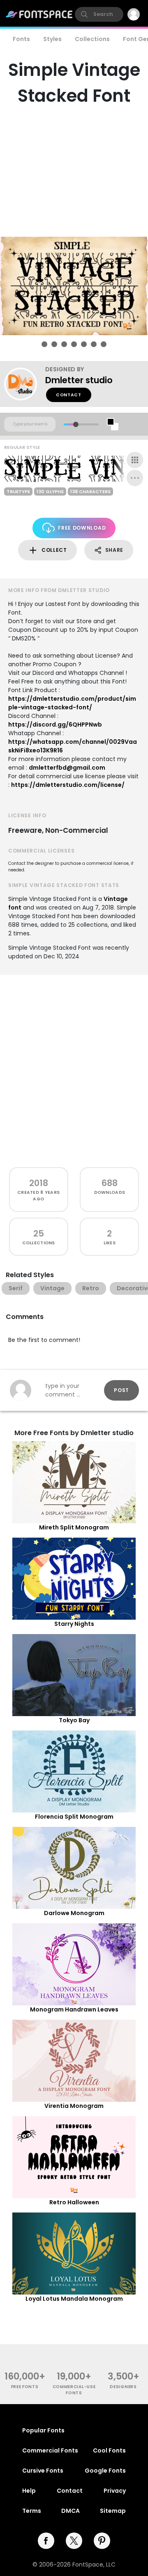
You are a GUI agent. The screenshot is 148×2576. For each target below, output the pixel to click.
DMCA (71, 2511)
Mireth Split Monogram (74, 1527)
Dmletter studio (79, 380)
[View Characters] (135, 460)
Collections (92, 39)
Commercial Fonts (50, 2450)
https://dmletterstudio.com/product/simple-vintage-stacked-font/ (72, 703)
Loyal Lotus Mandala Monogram (74, 2299)
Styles (52, 39)
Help (29, 2491)
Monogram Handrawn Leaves (74, 2009)
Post (121, 1390)
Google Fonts (105, 2471)
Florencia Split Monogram (74, 1817)
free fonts (25, 2387)
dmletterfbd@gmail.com (67, 768)
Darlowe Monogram (74, 1913)
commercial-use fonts (74, 2390)
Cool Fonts (109, 2450)
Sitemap (113, 2511)
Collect (54, 550)
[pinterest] (102, 2541)
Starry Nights (74, 1624)
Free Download (82, 528)
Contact (69, 395)
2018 (39, 1183)
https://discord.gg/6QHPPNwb (55, 725)
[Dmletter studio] (25, 384)
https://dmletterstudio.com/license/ (68, 785)
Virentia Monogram (74, 2106)
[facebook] (46, 2541)
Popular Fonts (43, 2430)
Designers (123, 2387)
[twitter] (74, 2541)
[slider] (76, 424)
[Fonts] (39, 14)
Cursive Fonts (43, 2471)
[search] (99, 14)
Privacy (115, 2491)
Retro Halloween (74, 2202)
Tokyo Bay (74, 1720)
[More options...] (135, 478)
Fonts (21, 39)
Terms (32, 2511)
